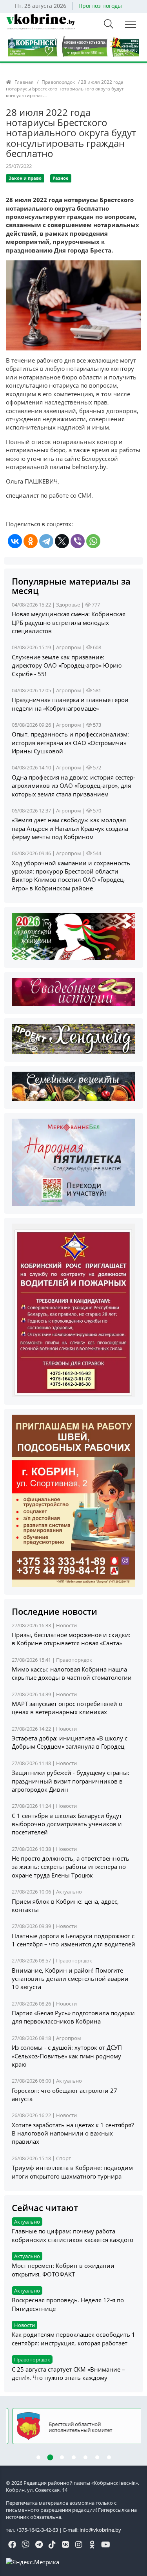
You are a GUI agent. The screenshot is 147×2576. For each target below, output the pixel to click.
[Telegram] (46, 541)
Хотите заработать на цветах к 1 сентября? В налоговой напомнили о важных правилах (73, 2133)
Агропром (69, 647)
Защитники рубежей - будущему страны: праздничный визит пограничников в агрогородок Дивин (71, 1781)
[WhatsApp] (93, 541)
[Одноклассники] (31, 541)
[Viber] (78, 541)
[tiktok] (52, 2545)
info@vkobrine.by (100, 2530)
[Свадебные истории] (73, 991)
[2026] (73, 936)
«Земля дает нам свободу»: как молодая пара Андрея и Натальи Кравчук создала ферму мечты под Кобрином (70, 828)
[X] (62, 541)
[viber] (25, 2545)
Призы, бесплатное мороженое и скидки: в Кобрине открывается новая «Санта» (71, 1639)
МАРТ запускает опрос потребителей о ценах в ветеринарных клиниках (67, 1708)
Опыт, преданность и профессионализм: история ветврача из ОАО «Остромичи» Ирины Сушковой (70, 743)
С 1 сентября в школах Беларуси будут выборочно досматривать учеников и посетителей (67, 1824)
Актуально (69, 1892)
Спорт (64, 2158)
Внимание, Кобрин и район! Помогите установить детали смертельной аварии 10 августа (70, 1979)
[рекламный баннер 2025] (73, 46)
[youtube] (105, 2545)
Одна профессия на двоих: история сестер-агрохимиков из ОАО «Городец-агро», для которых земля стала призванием (73, 786)
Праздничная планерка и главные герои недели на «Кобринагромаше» (70, 704)
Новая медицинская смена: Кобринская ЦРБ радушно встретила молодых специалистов (69, 622)
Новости (66, 1625)
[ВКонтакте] (15, 541)
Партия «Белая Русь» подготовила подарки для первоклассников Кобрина (73, 2017)
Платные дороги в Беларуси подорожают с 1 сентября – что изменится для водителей (73, 1940)
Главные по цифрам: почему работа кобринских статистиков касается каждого (73, 2235)
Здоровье (68, 605)
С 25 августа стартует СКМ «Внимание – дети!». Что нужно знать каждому (68, 2373)
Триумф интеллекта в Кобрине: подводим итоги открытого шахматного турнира (72, 2172)
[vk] (65, 2545)
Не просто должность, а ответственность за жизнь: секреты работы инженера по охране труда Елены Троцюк (71, 1867)
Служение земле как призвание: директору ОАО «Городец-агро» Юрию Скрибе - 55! (67, 665)
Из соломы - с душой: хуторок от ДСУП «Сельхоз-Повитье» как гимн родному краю (67, 2056)
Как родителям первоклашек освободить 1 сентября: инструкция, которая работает (73, 2339)
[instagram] (79, 2545)
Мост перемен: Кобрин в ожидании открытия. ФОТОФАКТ (63, 2270)
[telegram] (39, 2545)
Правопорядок (58, 82)
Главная (24, 82)
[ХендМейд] (73, 1038)
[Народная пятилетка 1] (73, 1162)
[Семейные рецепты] (73, 1086)
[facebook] (12, 2545)
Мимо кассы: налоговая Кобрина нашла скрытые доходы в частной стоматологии (72, 1673)
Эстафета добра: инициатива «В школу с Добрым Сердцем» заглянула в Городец (70, 1742)
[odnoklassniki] (92, 2545)
